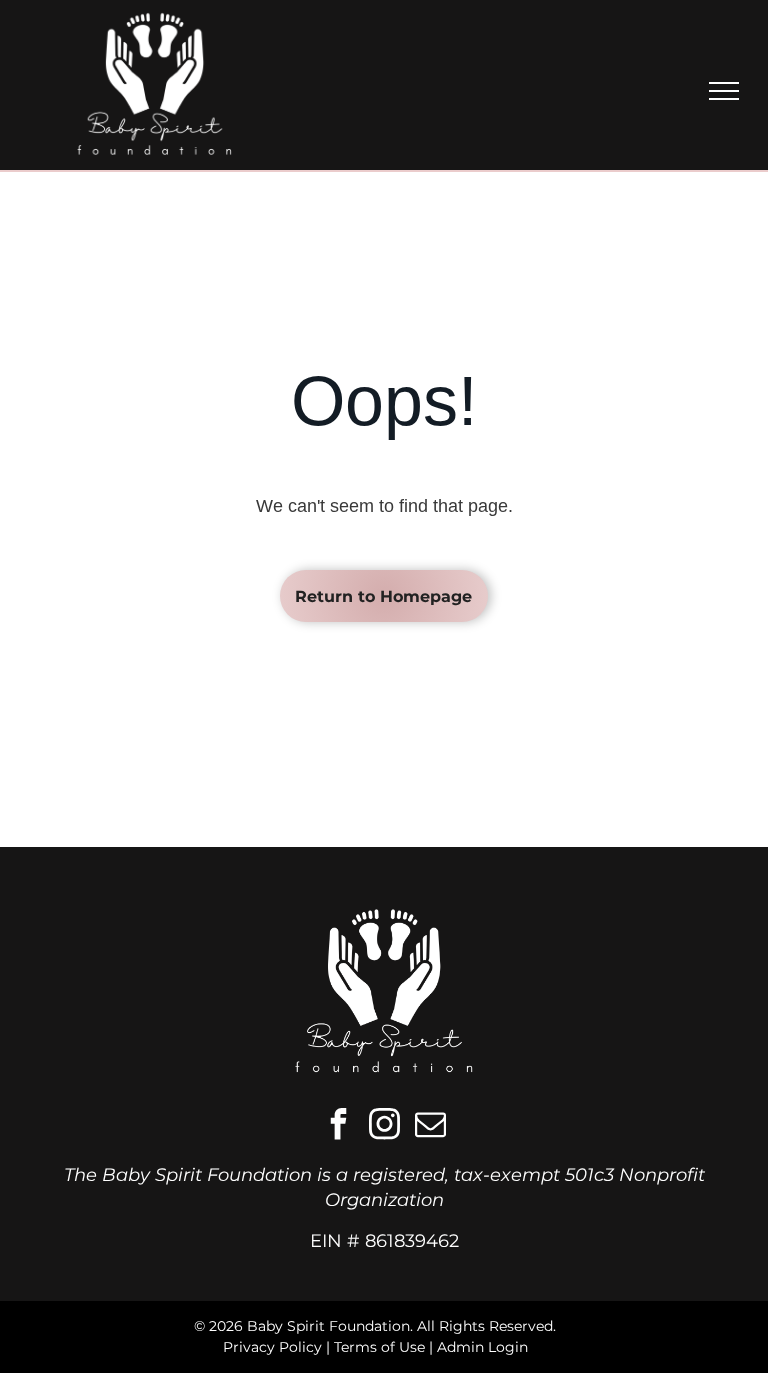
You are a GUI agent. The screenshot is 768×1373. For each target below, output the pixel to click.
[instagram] (384, 1126)
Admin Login (482, 1347)
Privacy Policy (272, 1347)
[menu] (724, 91)
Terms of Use (379, 1347)
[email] (430, 1126)
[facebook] (338, 1126)
